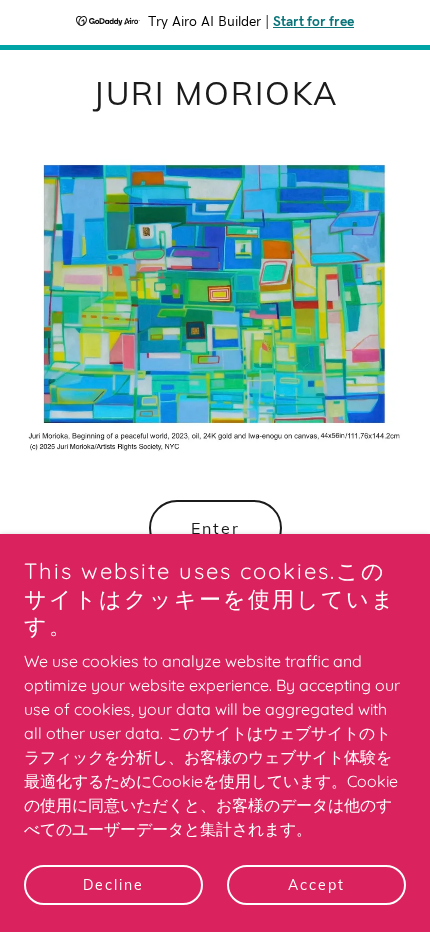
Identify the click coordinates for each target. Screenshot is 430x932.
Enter (215, 528)
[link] (215, 99)
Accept (316, 884)
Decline (113, 884)
